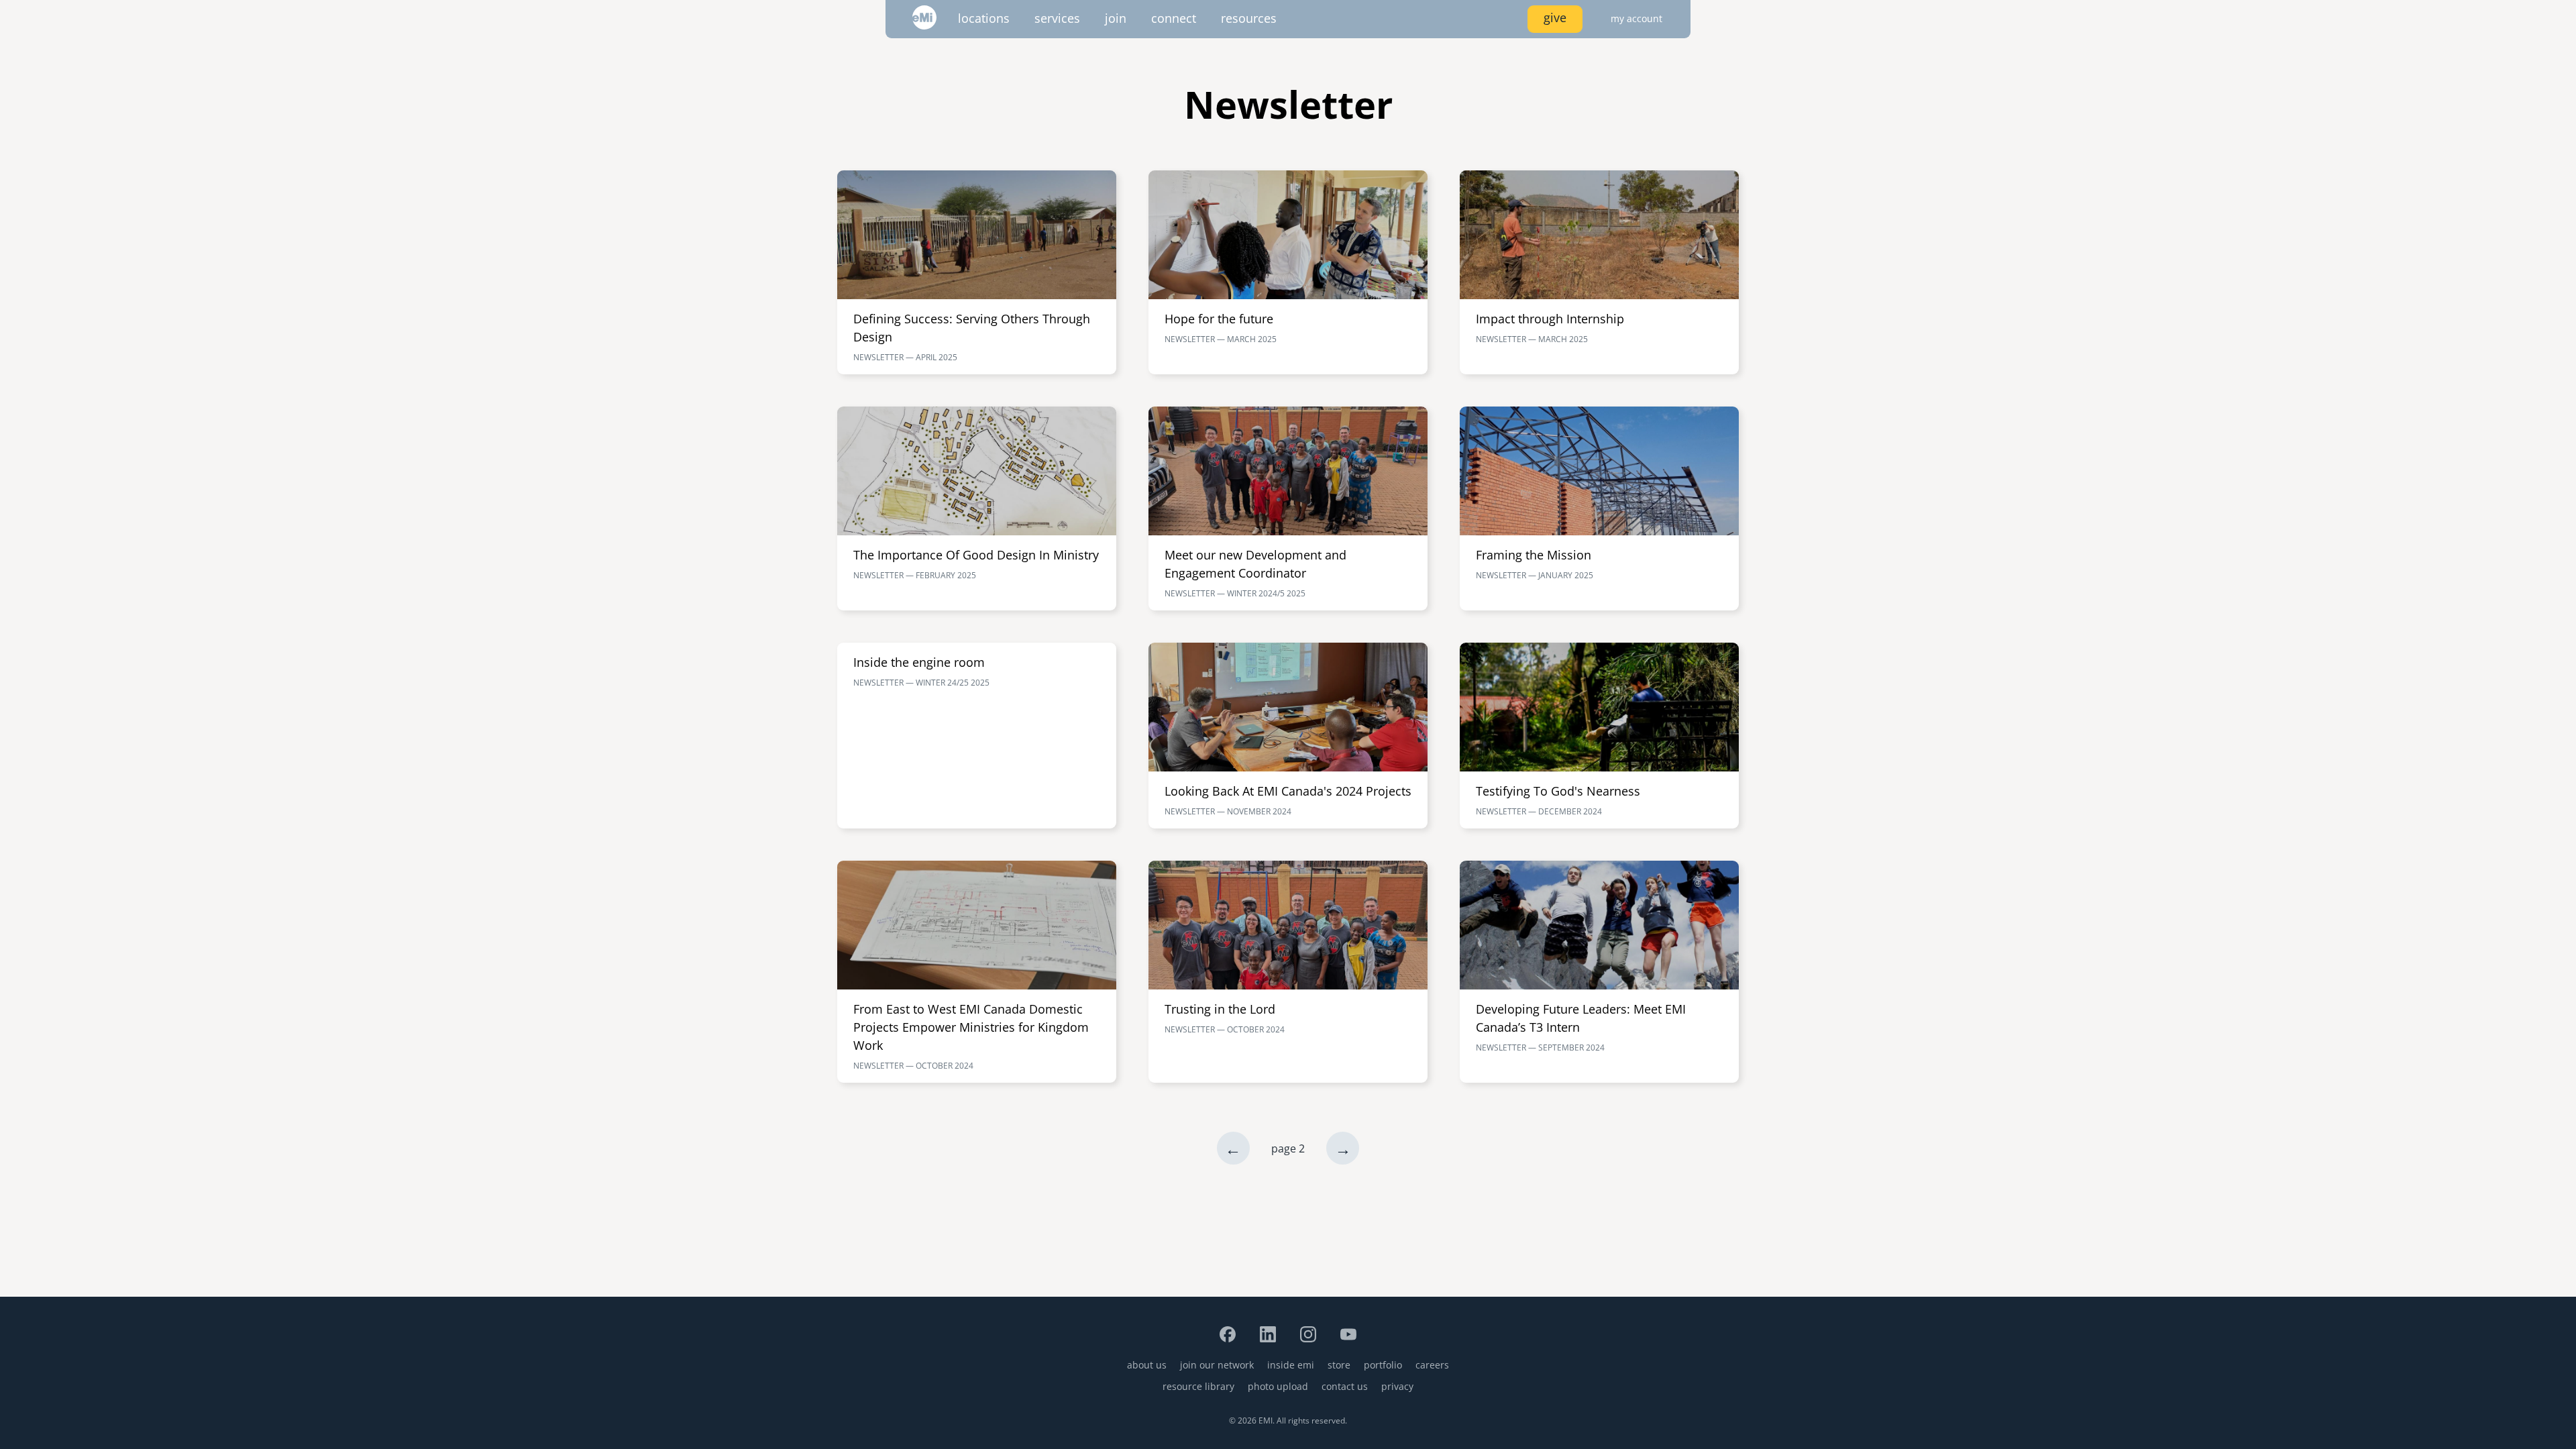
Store (1339, 1365)
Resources (1249, 18)
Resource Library (1198, 1386)
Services (1057, 18)
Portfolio (1383, 1365)
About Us (1147, 1365)
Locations (984, 18)
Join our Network (1217, 1365)
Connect (1174, 18)
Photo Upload (1278, 1386)
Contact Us (1345, 1386)
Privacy (1397, 1386)
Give (1555, 17)
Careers (1432, 1365)
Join (1116, 18)
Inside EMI (1291, 1365)
